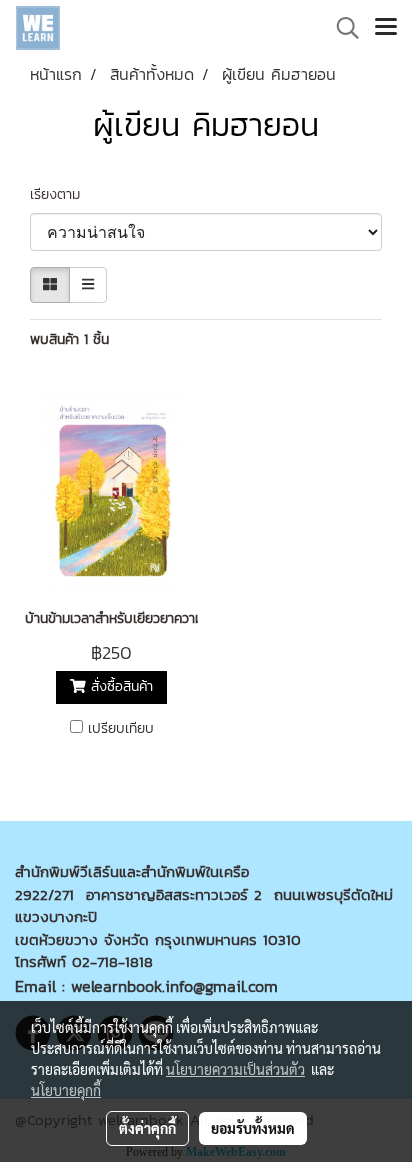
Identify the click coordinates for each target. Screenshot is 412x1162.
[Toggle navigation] (386, 28)
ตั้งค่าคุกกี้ (147, 1128)
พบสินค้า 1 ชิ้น (69, 339)
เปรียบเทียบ (121, 729)
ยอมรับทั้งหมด (253, 1128)
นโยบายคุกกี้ (66, 1090)
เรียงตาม (62, 194)
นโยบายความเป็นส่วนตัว (235, 1069)
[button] (341, 28)
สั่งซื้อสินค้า (119, 687)
